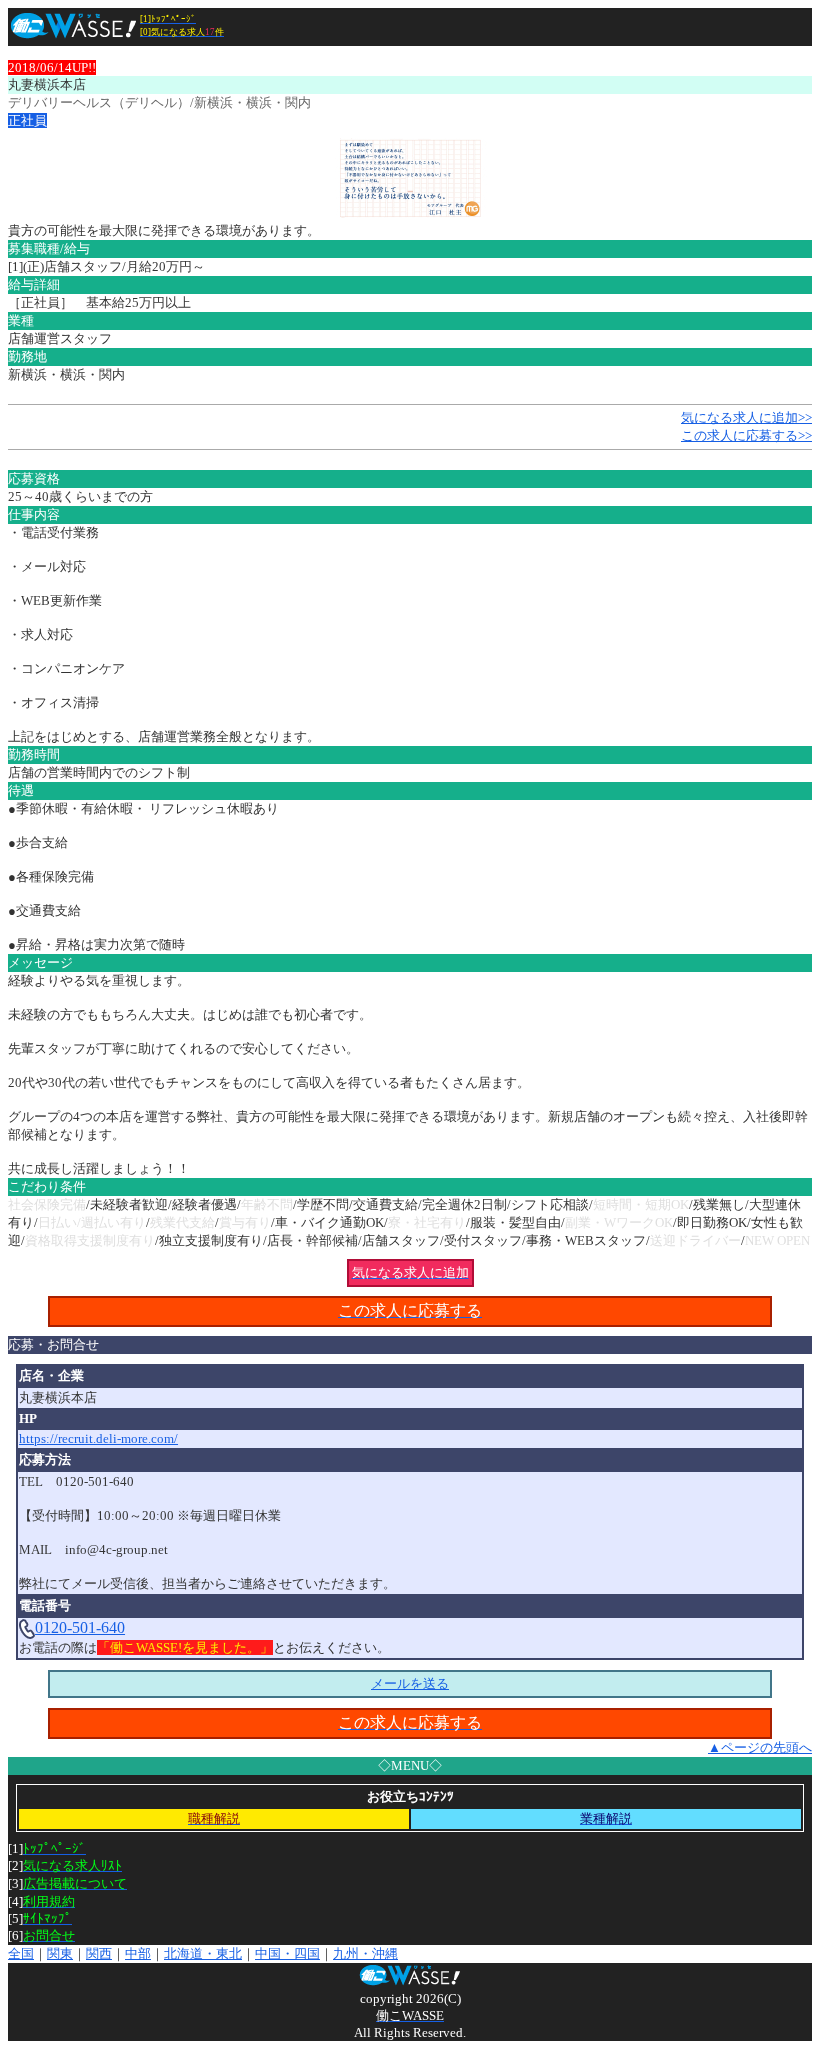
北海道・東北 (203, 1953)
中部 (138, 1953)
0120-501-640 (80, 1627)
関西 (99, 1953)
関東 (60, 1953)
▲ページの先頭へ (760, 1747)
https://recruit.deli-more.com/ (98, 1438)
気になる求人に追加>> (746, 417)
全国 (21, 1953)
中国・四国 (287, 1953)
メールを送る (410, 1683)
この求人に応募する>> (746, 435)
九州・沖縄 (365, 1953)
